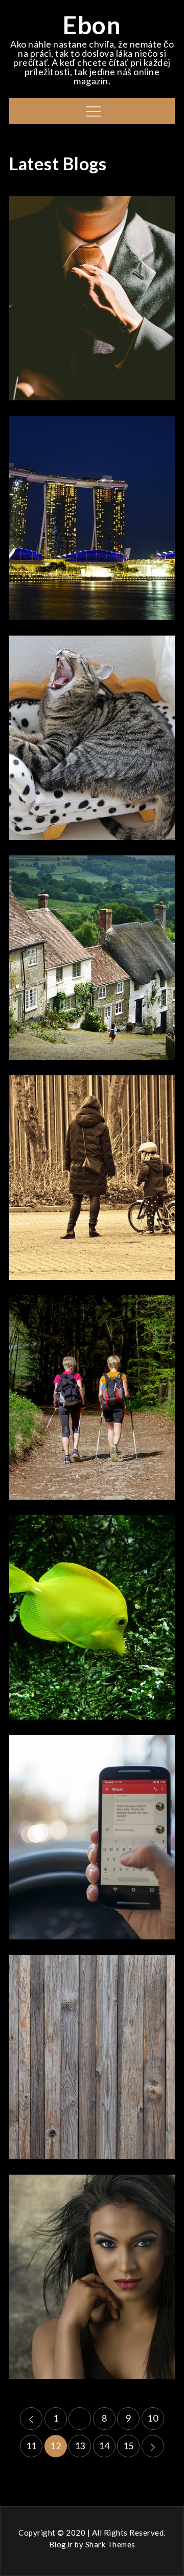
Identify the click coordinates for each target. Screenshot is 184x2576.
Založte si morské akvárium (92, 1622)
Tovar (92, 1154)
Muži (92, 283)
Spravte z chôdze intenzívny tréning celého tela (92, 1402)
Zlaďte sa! (92, 303)
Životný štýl (92, 1813)
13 (80, 2446)
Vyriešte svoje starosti (92, 2281)
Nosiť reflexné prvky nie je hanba (92, 1182)
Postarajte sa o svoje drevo (92, 2062)
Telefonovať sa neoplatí (92, 1842)
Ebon (92, 25)
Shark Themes (110, 2544)
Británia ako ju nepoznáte (92, 962)
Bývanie (92, 2033)
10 (153, 2418)
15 (129, 2446)
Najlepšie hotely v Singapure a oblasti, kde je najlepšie (92, 523)
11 (31, 2446)
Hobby (92, 485)
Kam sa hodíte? (92, 742)
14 (104, 2446)
